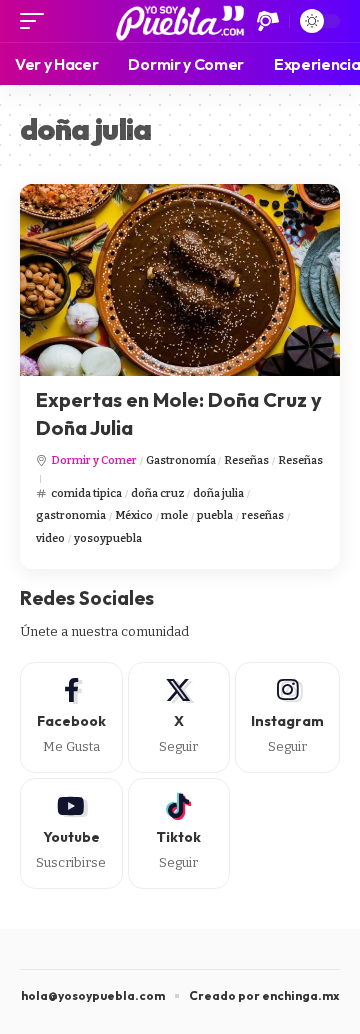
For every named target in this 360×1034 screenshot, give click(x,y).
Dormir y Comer (94, 460)
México (134, 515)
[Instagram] (287, 717)
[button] (37, 21)
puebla (215, 515)
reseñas (263, 515)
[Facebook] (71, 717)
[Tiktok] (179, 833)
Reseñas (246, 460)
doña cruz (158, 493)
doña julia (218, 493)
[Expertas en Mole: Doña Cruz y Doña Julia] (180, 280)
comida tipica (86, 493)
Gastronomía (181, 460)
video (50, 538)
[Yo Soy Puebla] (180, 21)
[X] (179, 717)
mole (174, 515)
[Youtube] (71, 833)
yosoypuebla (108, 538)
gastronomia (71, 515)
